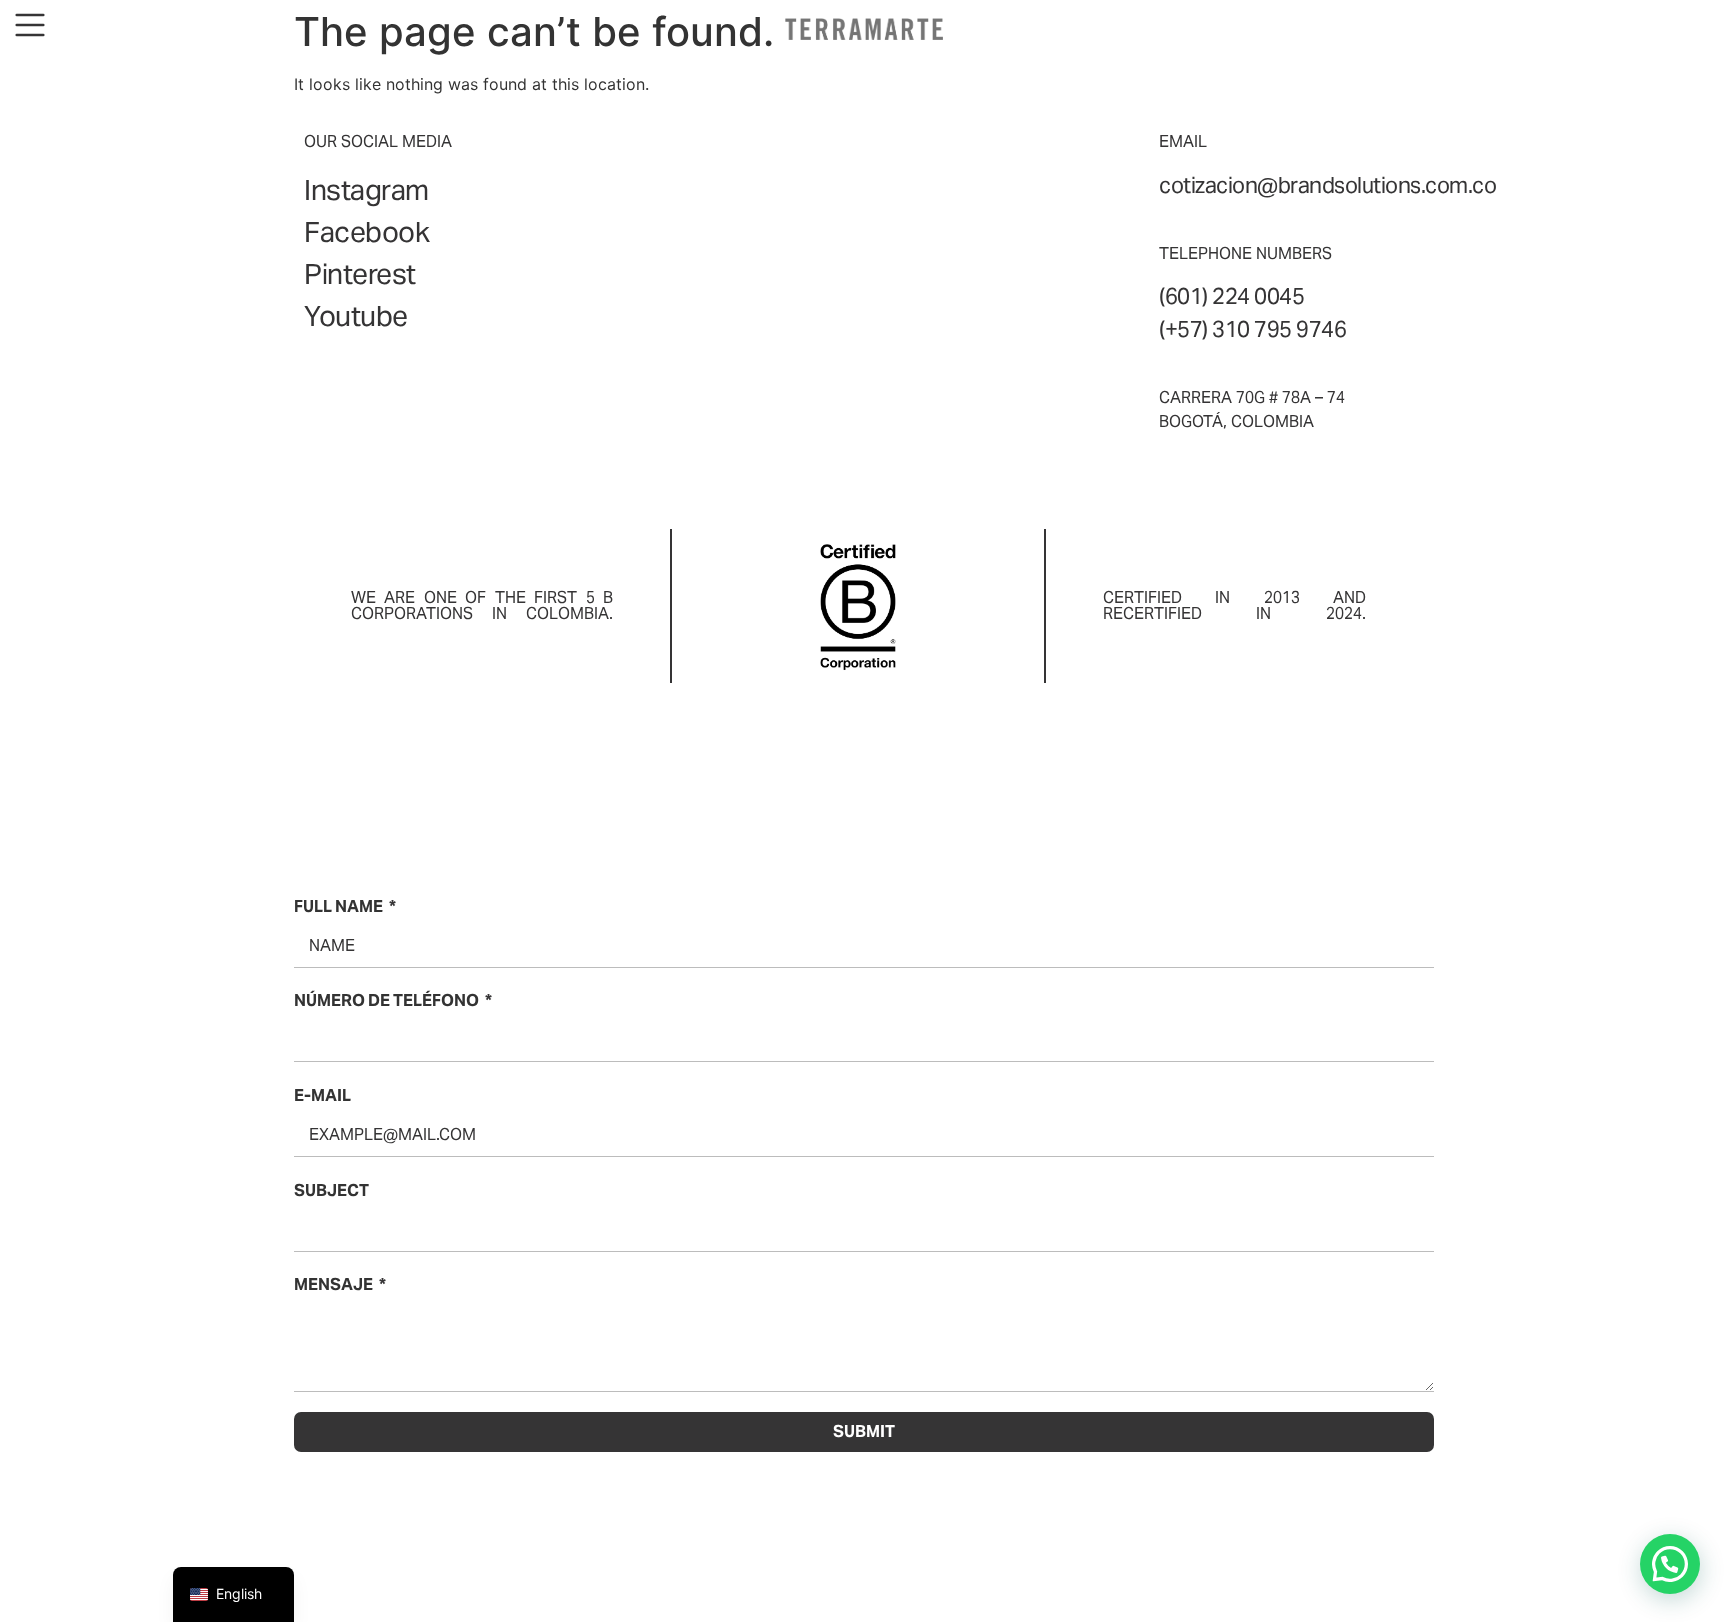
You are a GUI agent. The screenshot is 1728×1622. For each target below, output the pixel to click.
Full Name (338, 906)
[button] (1670, 1564)
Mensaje (333, 1284)
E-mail (322, 1095)
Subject (331, 1190)
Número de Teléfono (386, 1000)
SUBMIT (864, 1431)
